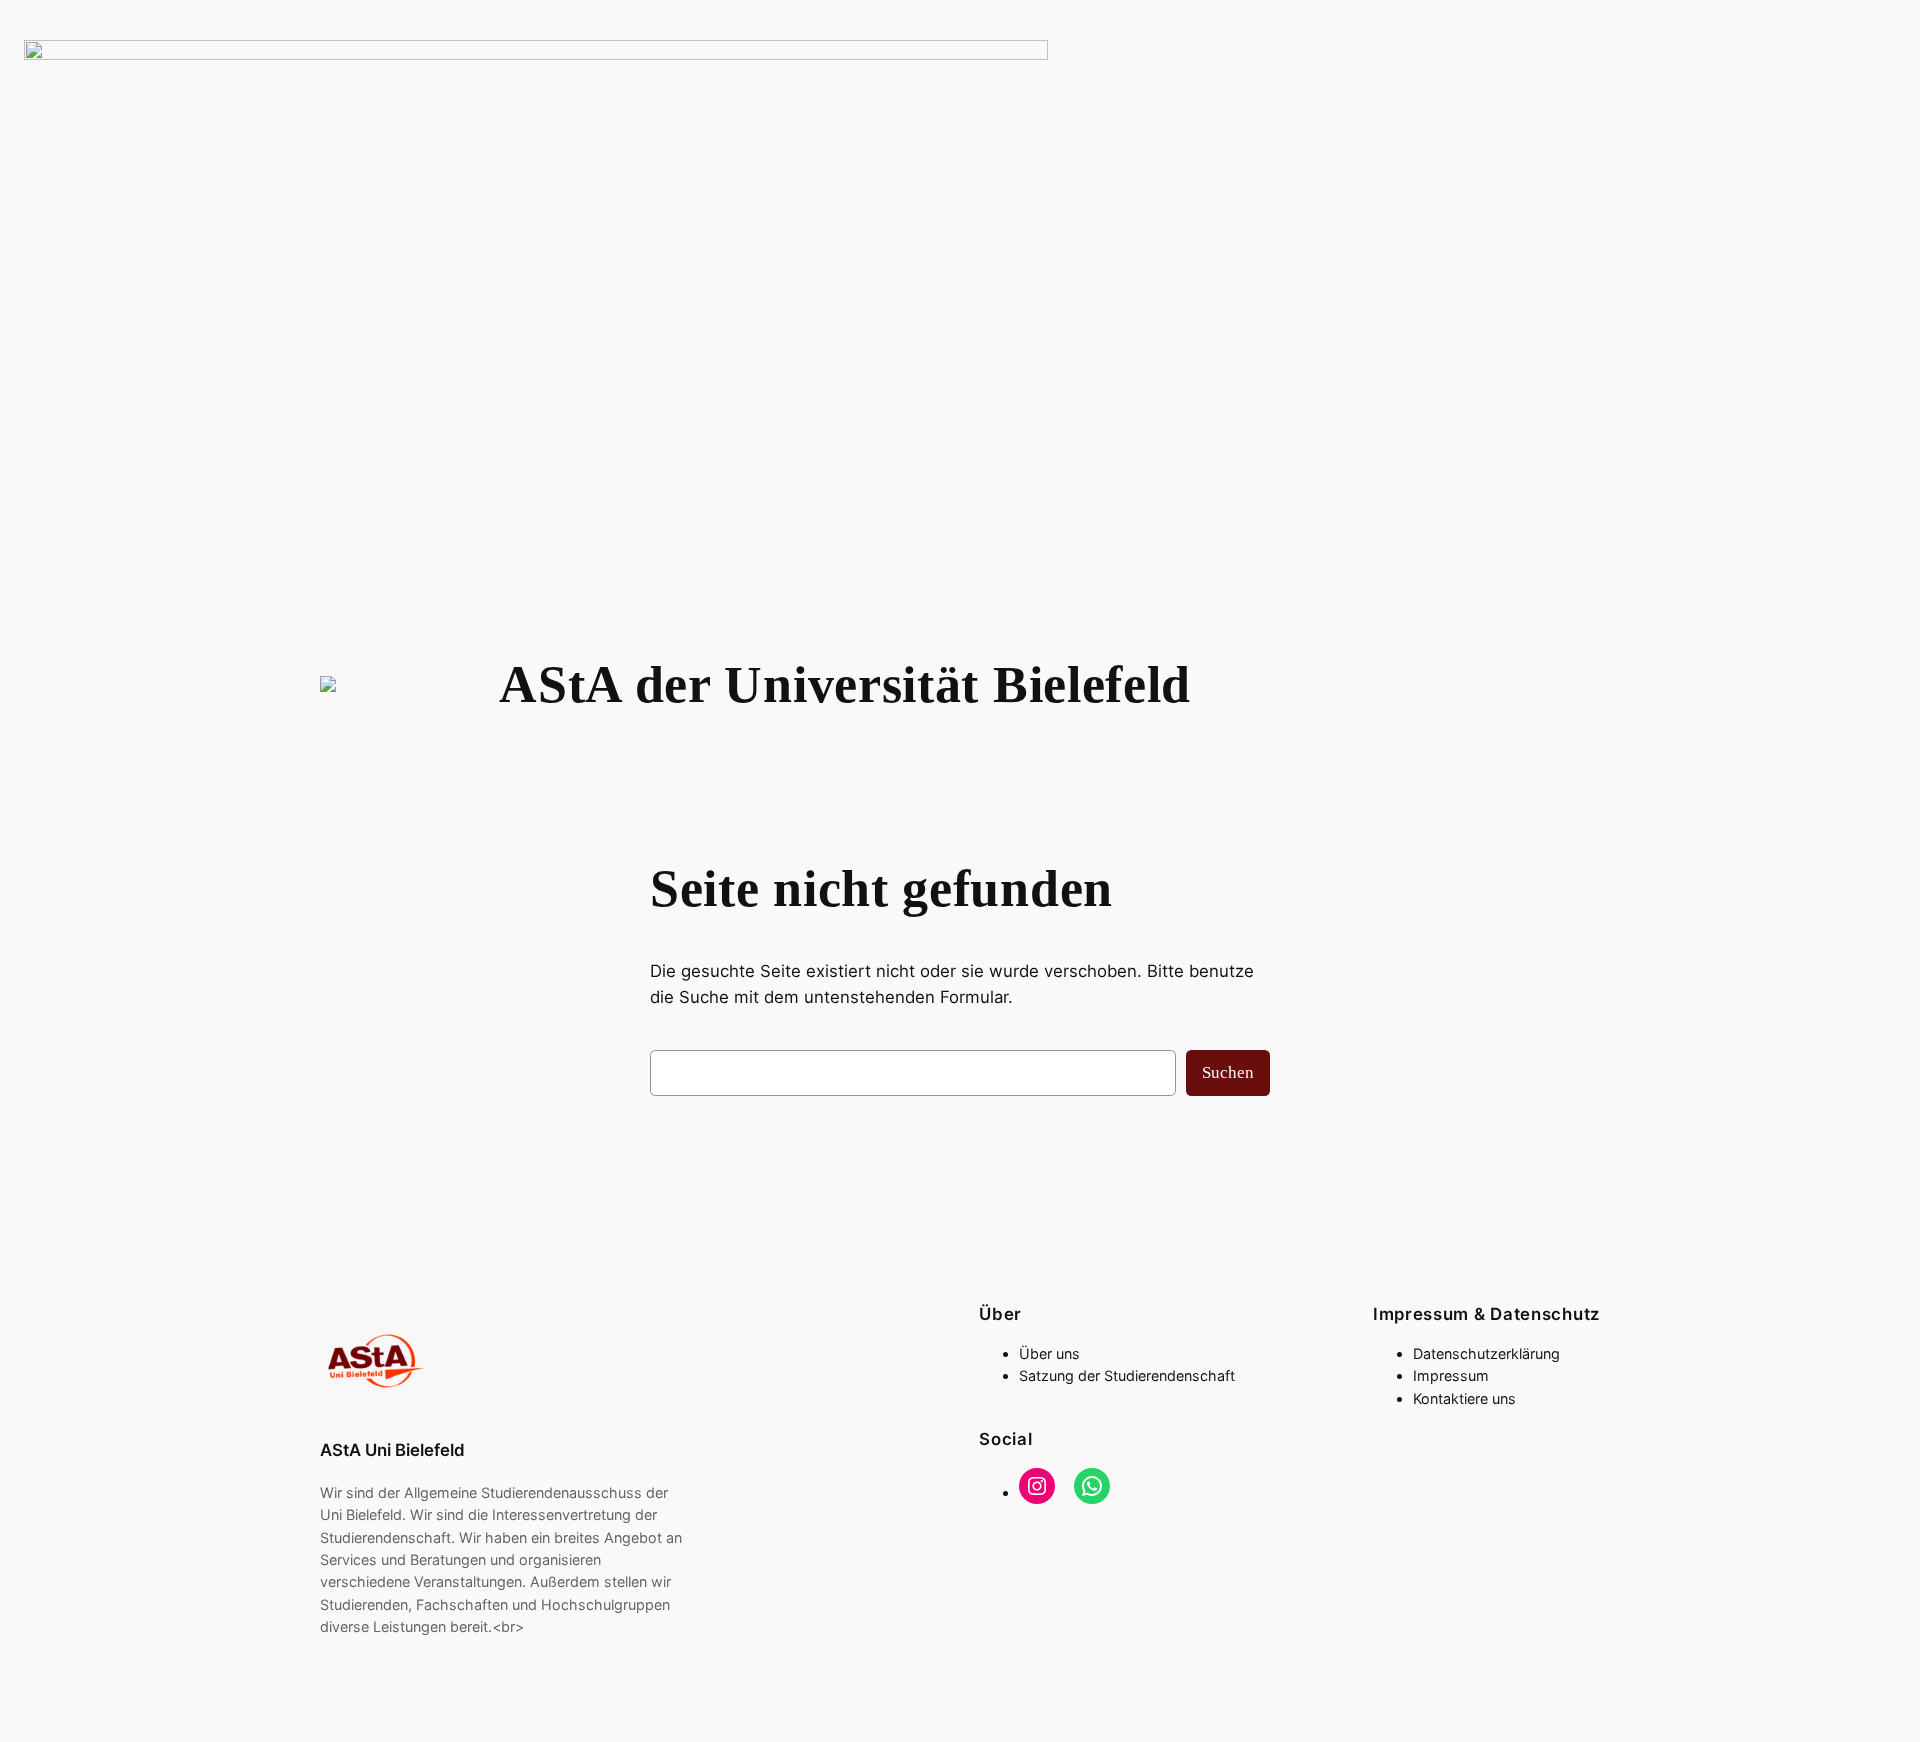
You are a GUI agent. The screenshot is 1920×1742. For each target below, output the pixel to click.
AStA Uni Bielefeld (392, 1450)
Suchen (1228, 1072)
